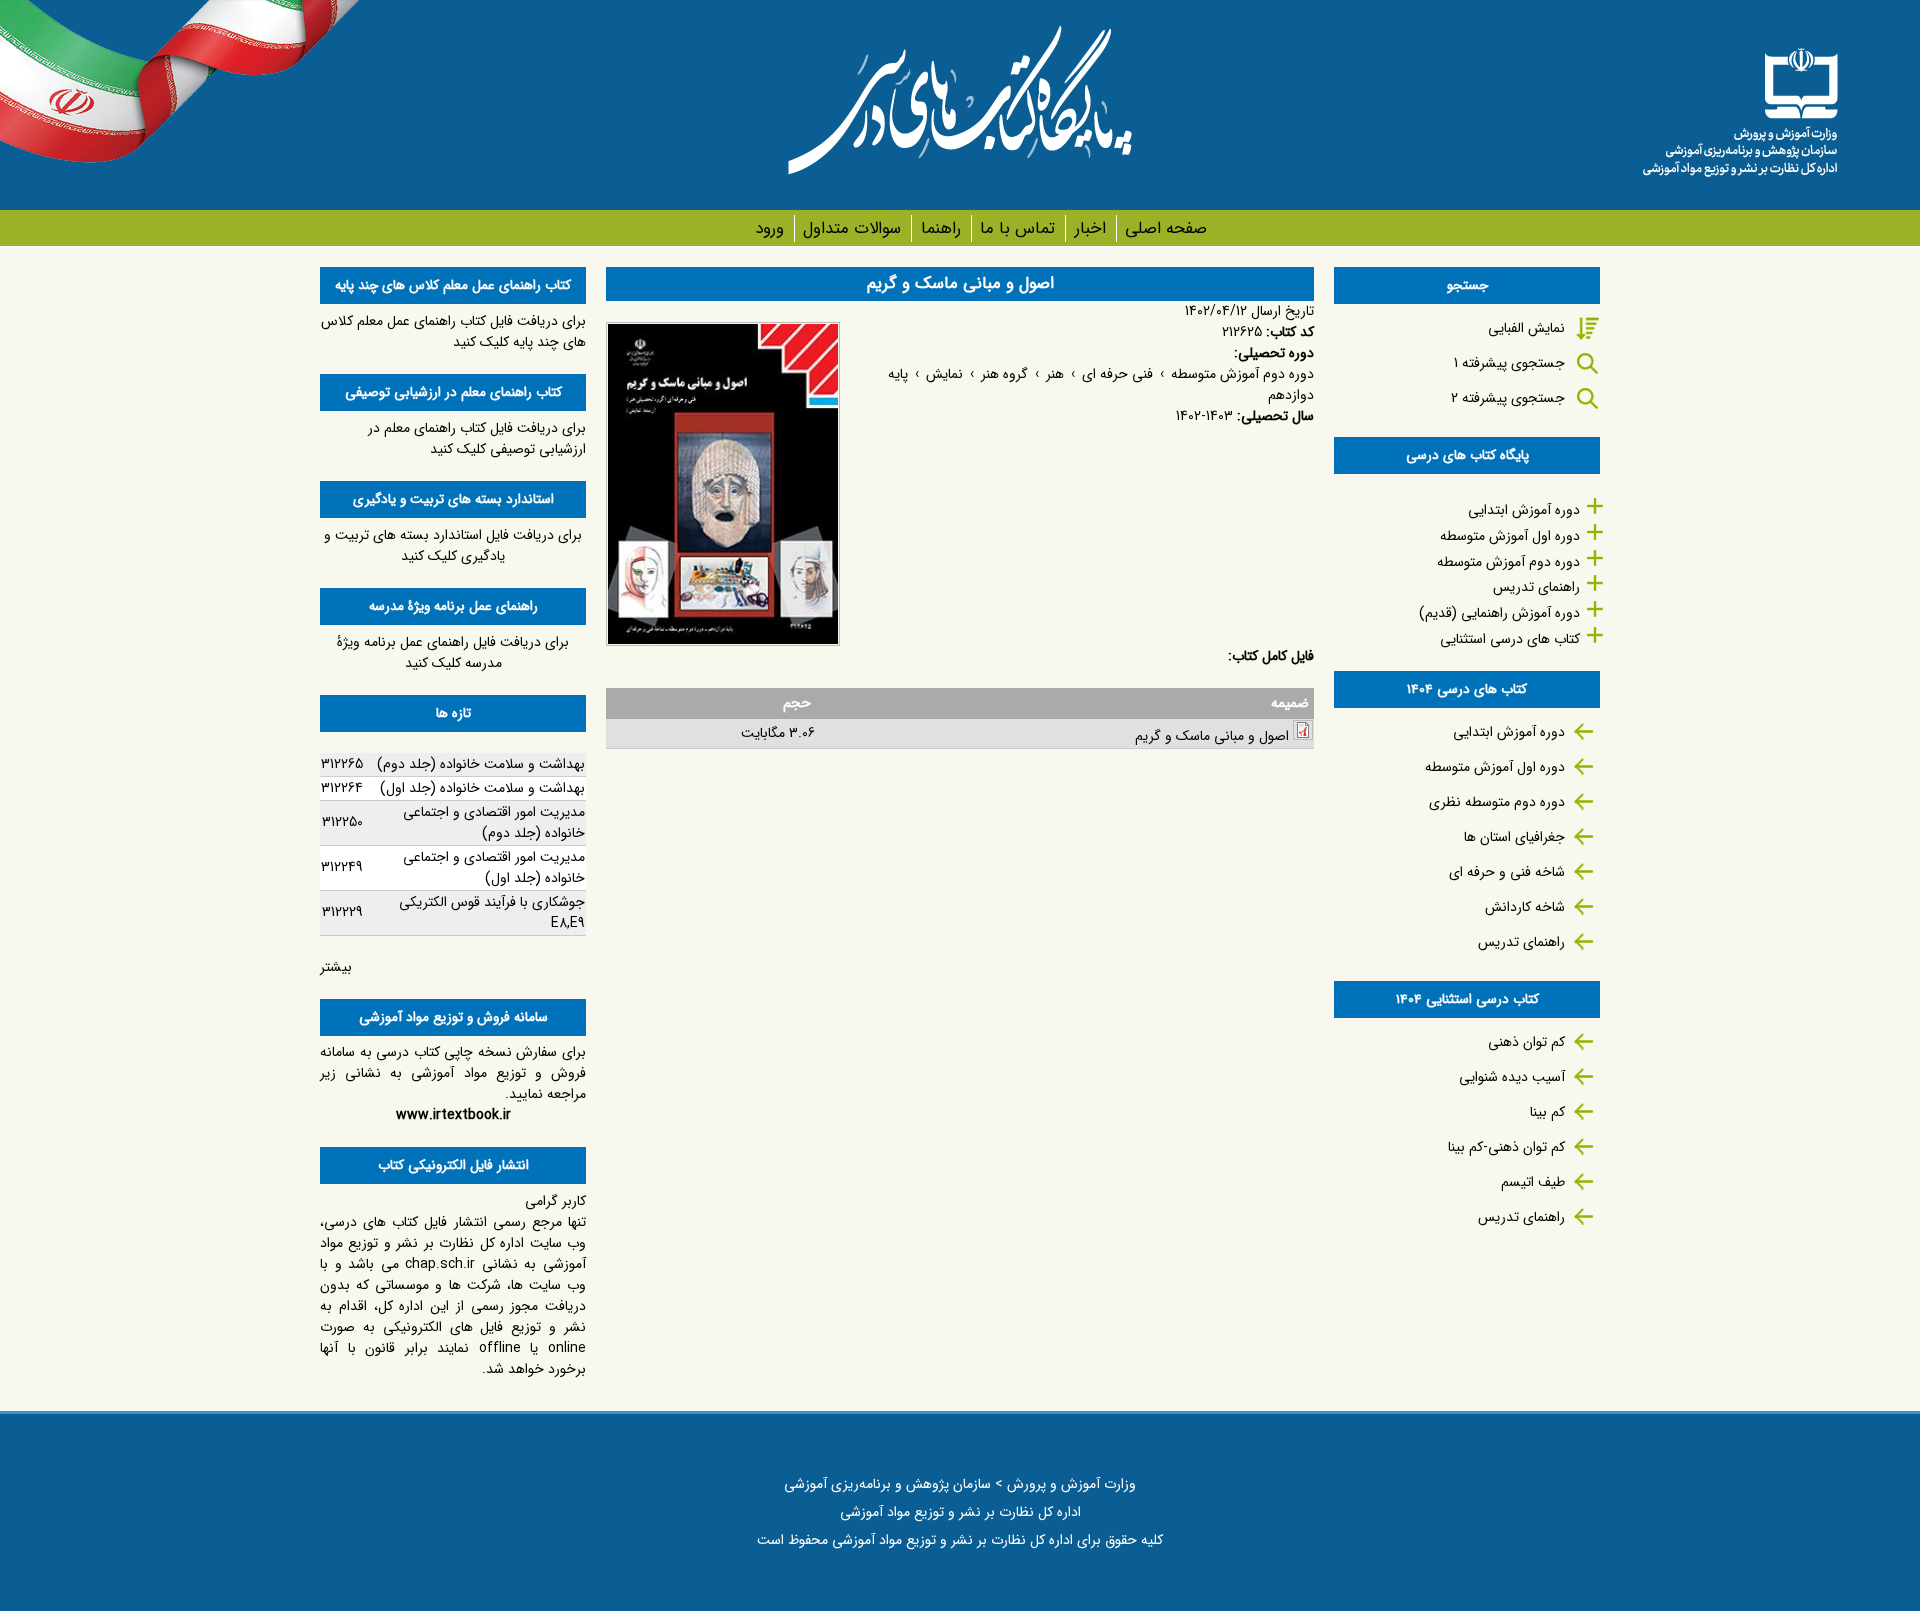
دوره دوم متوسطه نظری (1497, 802)
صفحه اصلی (1166, 228)
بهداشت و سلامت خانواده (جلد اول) (482, 788)
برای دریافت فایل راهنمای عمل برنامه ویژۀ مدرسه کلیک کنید (453, 652)
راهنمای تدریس (1536, 587)
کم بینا (1547, 1112)
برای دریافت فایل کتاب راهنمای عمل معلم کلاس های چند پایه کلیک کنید (453, 331)
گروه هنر (1004, 374)
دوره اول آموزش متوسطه (1510, 536)
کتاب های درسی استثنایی (1510, 639)
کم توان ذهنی (1526, 1042)
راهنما (940, 228)
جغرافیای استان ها (1514, 837)
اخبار (1090, 228)
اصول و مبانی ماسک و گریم (1212, 736)
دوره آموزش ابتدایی (1524, 510)
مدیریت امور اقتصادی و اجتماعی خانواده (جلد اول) (494, 867)
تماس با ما (1017, 228)
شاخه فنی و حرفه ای (1507, 872)
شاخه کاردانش (1525, 907)
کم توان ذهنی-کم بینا (1506, 1147)
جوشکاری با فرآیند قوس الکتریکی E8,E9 (492, 912)
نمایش (944, 374)
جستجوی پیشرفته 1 (1509, 363)
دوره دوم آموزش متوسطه (1242, 374)
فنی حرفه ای (1117, 374)
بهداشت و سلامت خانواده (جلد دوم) (481, 764)
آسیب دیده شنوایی (1512, 1077)
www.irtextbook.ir (453, 1115)
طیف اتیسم (1533, 1182)
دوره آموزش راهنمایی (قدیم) (1499, 613)
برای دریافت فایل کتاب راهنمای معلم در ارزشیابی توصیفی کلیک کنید (477, 438)
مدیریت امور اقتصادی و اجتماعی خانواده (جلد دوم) (494, 822)
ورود (769, 228)
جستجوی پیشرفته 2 (1508, 398)
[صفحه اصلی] (1740, 105)
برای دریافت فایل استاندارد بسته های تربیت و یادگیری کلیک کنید (453, 545)
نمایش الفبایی (1526, 328)
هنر (1055, 374)
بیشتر (336, 967)
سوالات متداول (852, 228)
